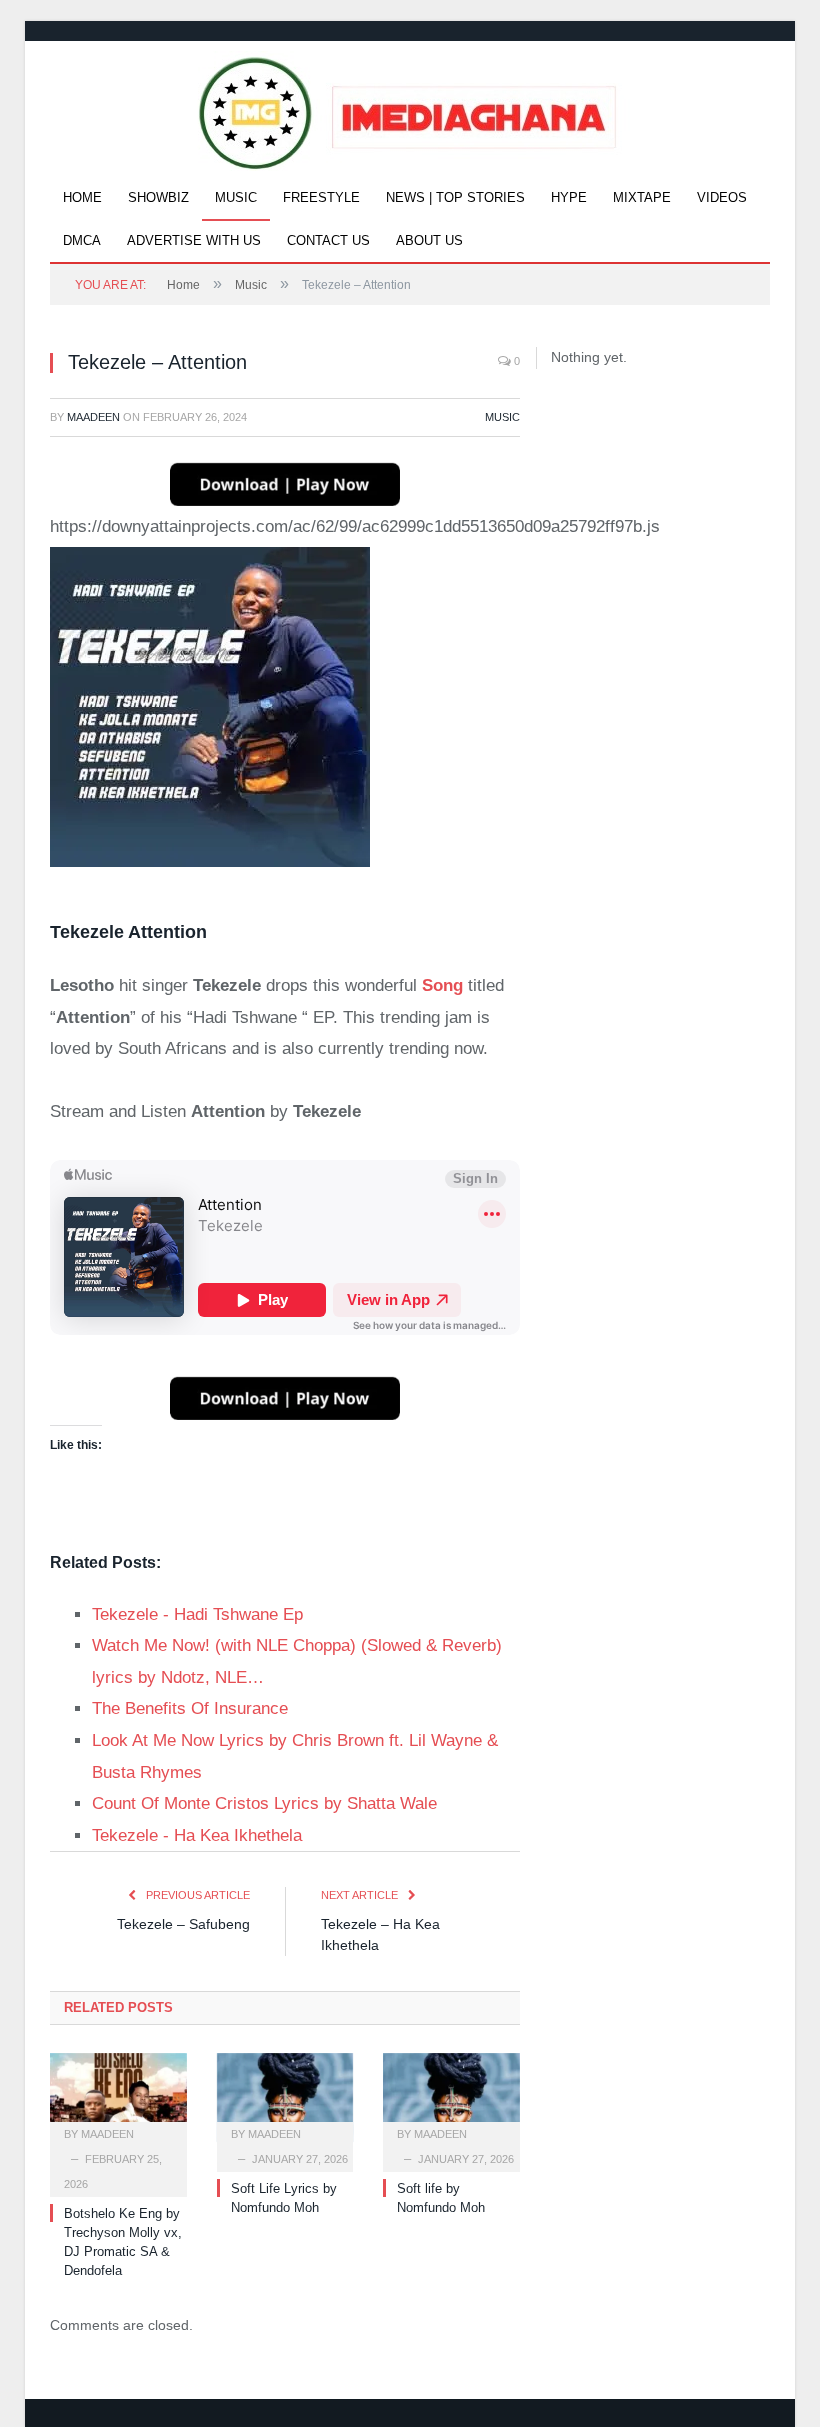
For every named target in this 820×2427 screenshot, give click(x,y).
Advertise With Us (194, 240)
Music (236, 197)
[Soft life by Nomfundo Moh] (451, 2097)
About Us (429, 240)
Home (82, 197)
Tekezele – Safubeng (183, 1924)
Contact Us (328, 240)
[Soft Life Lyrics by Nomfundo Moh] (285, 2097)
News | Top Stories (455, 197)
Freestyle (321, 197)
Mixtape (642, 197)
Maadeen (93, 417)
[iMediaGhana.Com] (410, 108)
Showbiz (158, 197)
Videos (722, 197)
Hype (569, 197)
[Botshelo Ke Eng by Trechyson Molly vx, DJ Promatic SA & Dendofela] (118, 2097)
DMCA (82, 240)
